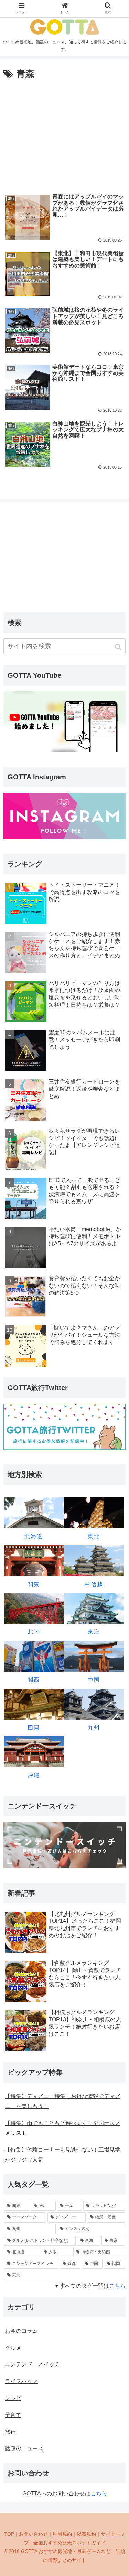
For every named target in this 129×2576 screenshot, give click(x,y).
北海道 (34, 1536)
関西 (34, 1680)
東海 (94, 1632)
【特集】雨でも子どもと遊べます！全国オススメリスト (63, 2128)
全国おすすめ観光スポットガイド (69, 2543)
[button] (119, 647)
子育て (13, 2415)
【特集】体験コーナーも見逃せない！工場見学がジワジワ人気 (63, 2155)
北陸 (34, 1632)
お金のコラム (21, 2331)
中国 (94, 1680)
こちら (117, 2286)
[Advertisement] (64, 134)
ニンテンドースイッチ (32, 2364)
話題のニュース (24, 2448)
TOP (9, 2534)
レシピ (13, 2398)
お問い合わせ (33, 2534)
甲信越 (94, 1584)
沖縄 (34, 1775)
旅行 (10, 2432)
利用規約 (62, 2534)
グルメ (13, 2348)
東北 (94, 1536)
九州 (94, 1728)
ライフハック (21, 2381)
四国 (34, 1728)
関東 (34, 1584)
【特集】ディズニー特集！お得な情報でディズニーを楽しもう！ (63, 2101)
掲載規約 (86, 2534)
